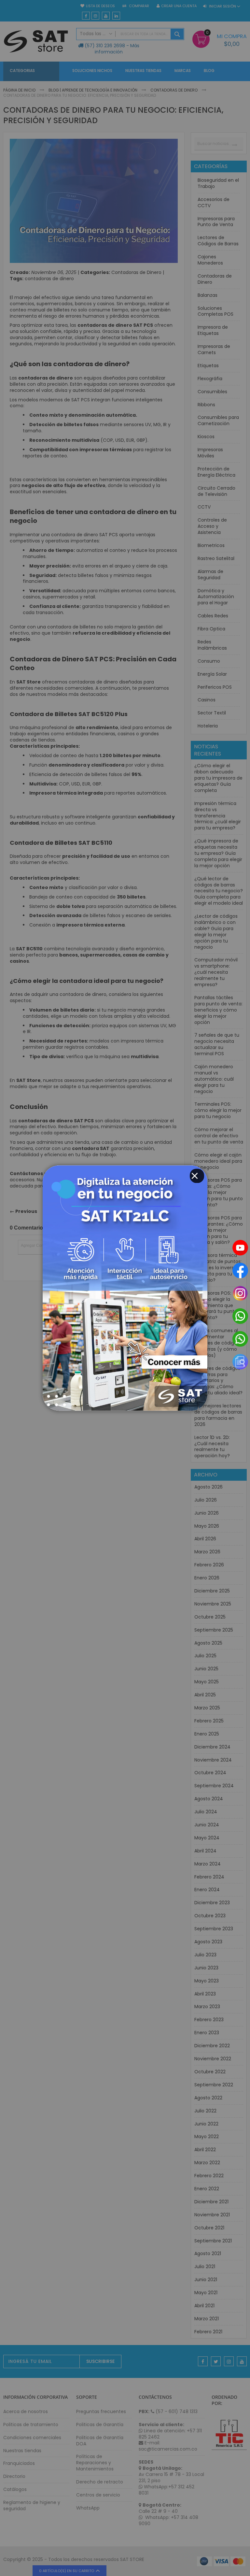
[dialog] (125, 1288)
